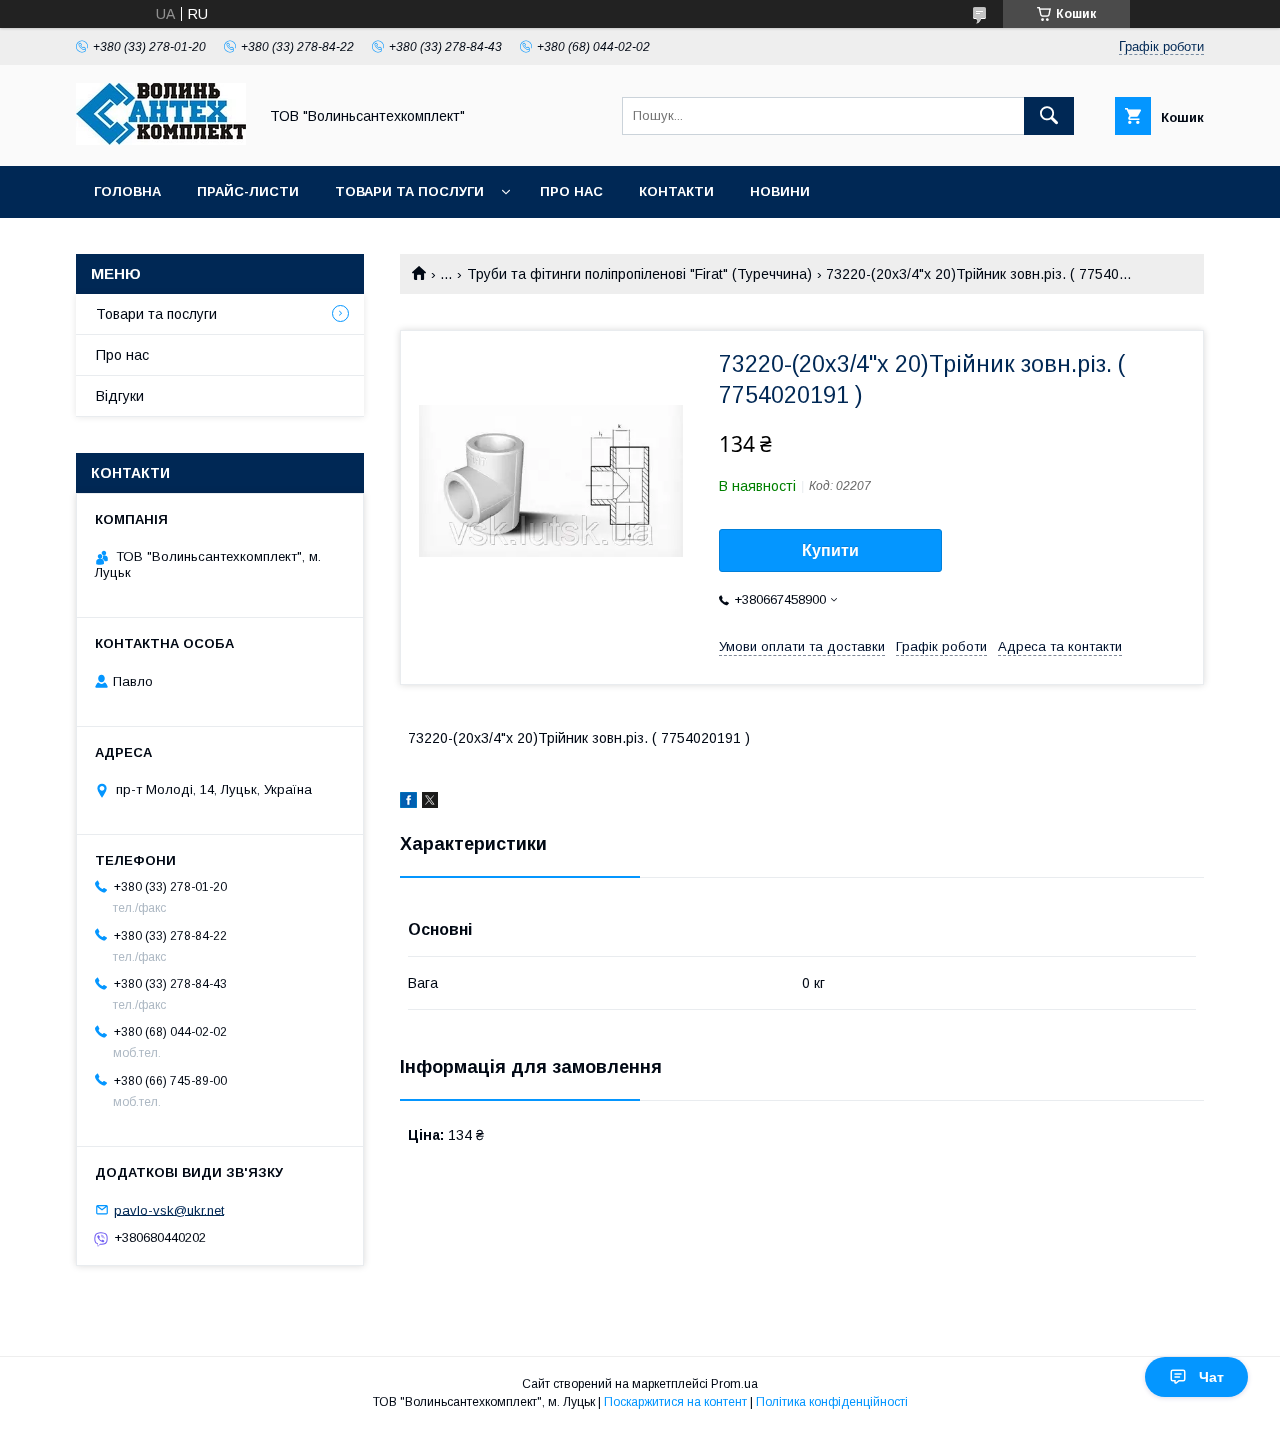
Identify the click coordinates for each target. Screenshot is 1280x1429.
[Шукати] (1049, 116)
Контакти (676, 191)
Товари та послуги (409, 191)
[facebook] (408, 803)
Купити (830, 550)
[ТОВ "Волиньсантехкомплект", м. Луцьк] (161, 140)
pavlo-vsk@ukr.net (169, 1209)
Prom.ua (734, 1384)
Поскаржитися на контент (675, 1402)
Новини (780, 191)
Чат (1211, 1377)
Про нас (571, 191)
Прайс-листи (248, 191)
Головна (127, 191)
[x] (430, 803)
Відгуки (120, 396)
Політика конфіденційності (832, 1402)
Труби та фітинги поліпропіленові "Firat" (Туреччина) (639, 274)
